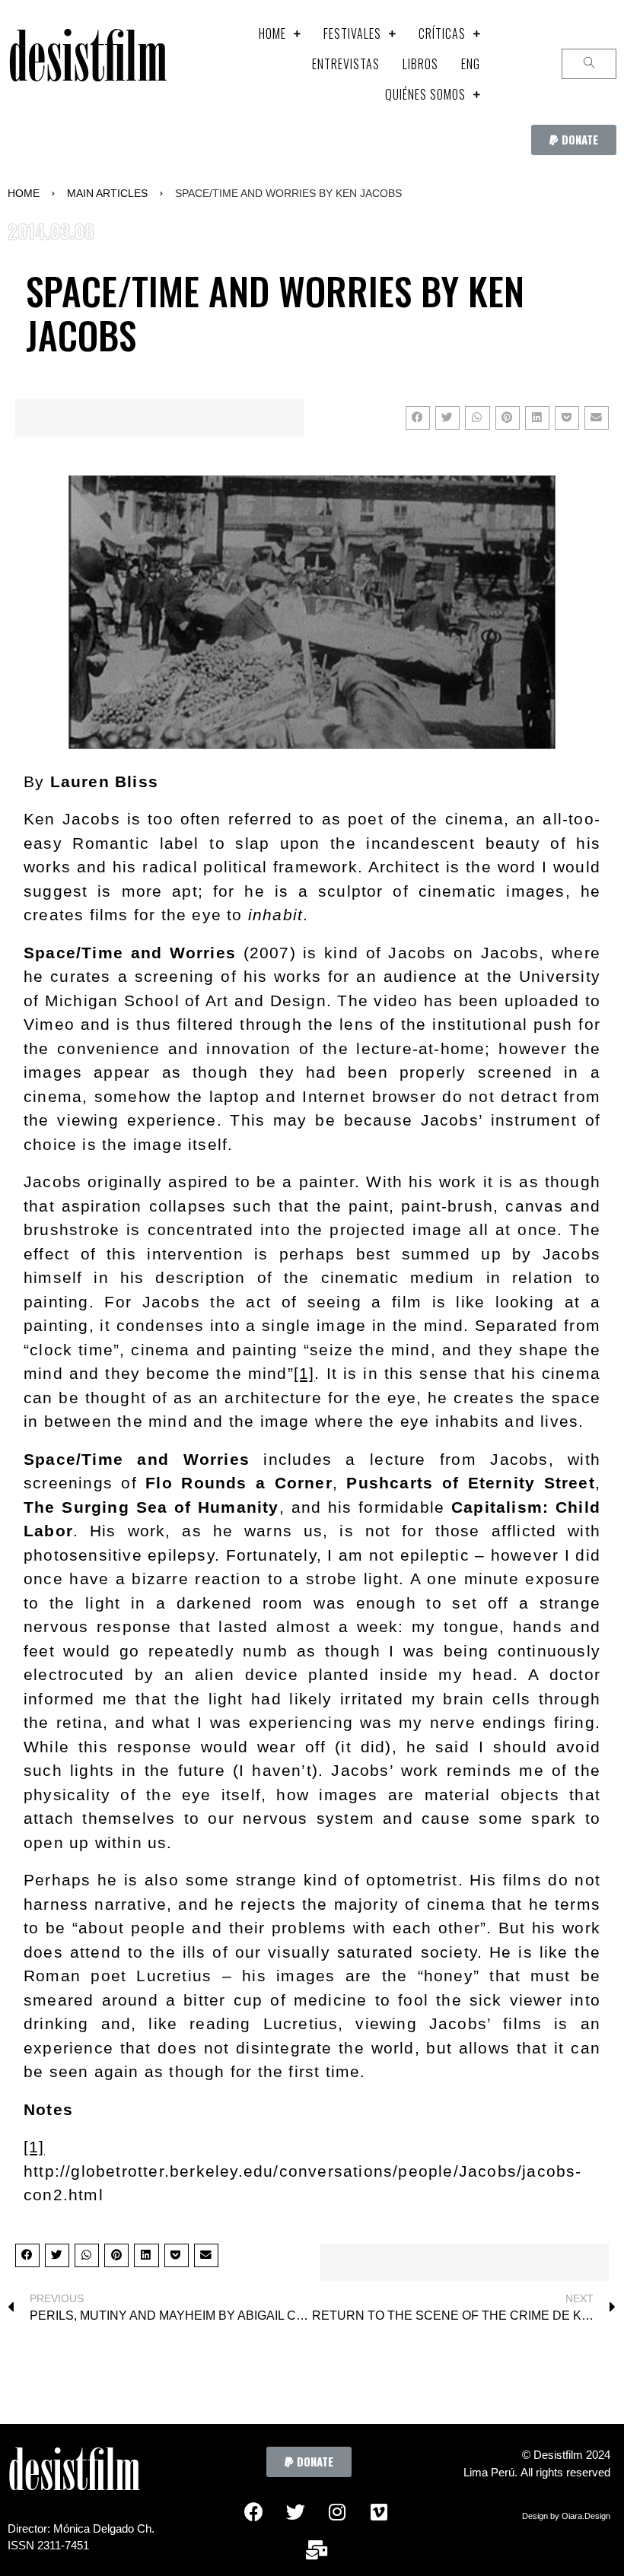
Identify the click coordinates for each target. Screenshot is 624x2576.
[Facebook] (253, 2511)
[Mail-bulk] (317, 2549)
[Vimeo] (379, 2511)
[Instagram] (337, 2511)
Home (24, 193)
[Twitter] (295, 2511)
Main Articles (107, 193)
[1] (304, 1373)
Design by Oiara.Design (566, 2516)
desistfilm (87, 64)
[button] (574, 140)
